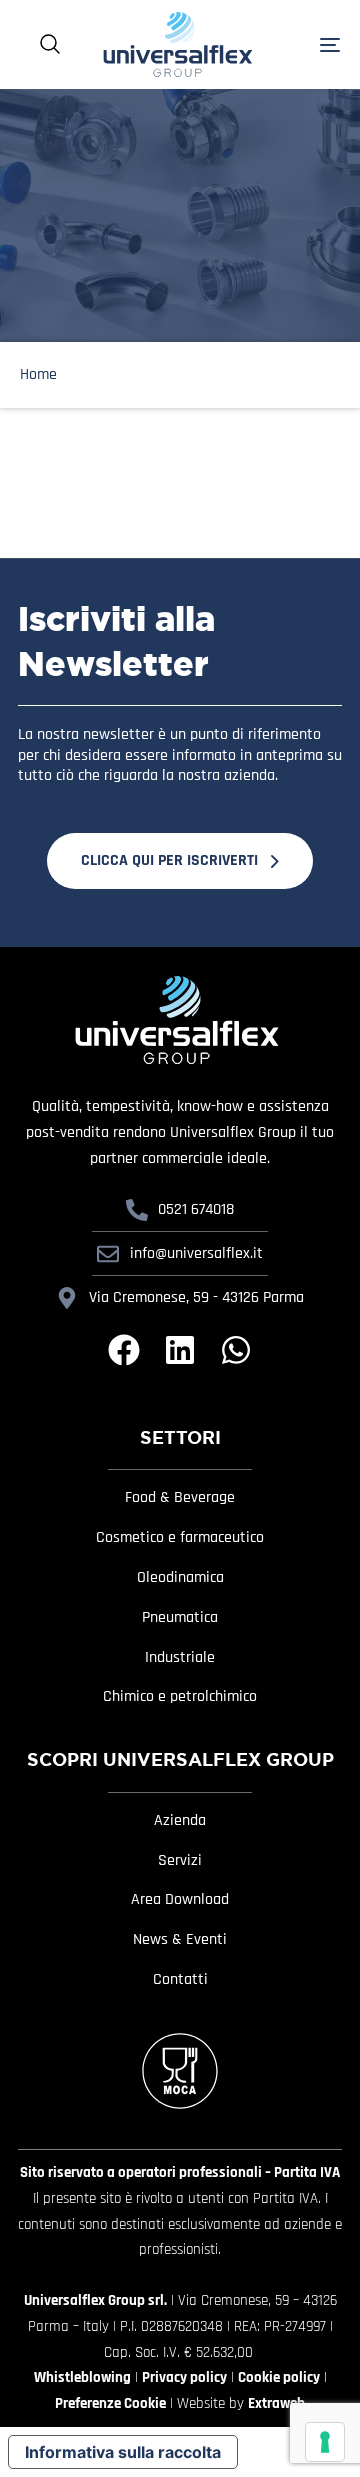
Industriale (180, 1658)
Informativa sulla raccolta (123, 2452)
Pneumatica (180, 1618)
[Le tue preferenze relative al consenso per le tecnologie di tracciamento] (325, 2442)
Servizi (180, 1861)
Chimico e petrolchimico (180, 1697)
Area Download (180, 1900)
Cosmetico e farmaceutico (180, 1538)
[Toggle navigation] (308, 44)
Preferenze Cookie (110, 2403)
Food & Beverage (180, 1498)
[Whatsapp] (236, 1350)
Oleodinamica (180, 1578)
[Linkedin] (180, 1350)
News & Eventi (180, 1940)
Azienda (180, 1821)
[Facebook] (124, 1350)
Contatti (180, 1980)
